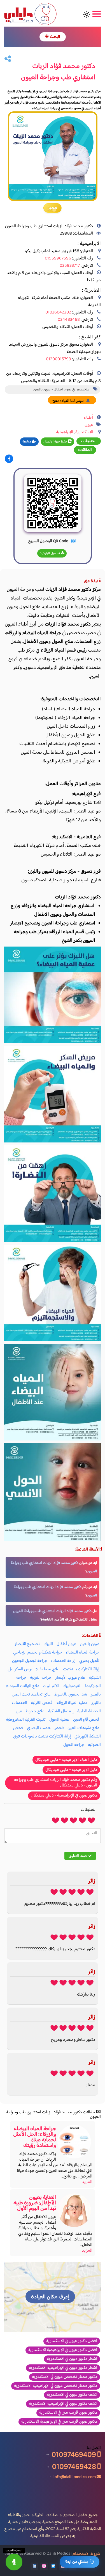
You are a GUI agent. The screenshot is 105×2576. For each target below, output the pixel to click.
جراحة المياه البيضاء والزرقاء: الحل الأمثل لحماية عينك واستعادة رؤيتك (35, 2137)
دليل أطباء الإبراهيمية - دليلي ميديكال (66, 1760)
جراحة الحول (74, 1745)
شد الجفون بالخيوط (71, 1695)
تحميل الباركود (50, 553)
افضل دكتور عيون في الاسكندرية (72, 2341)
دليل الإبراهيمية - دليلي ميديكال (71, 1770)
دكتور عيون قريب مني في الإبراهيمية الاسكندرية (59, 2422)
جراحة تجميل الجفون (30, 1661)
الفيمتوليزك (72, 1686)
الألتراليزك (51, 1686)
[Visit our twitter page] (53, 2566)
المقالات (85, 450)
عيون (89, 425)
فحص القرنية (42, 1703)
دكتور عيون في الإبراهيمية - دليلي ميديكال (64, 1796)
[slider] (73, 1820)
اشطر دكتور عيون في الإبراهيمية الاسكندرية (63, 2368)
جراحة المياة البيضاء (83, 1653)
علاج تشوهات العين (83, 1728)
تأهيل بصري (89, 1661)
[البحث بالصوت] (14, 2562)
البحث (55, 37)
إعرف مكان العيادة (50, 2297)
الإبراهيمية (65, 432)
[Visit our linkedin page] (34, 2566)
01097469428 (75, 2467)
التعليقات (89, 441)
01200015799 (59, 359)
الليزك (48, 1644)
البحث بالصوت (14, 2551)
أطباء (88, 418)
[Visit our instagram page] (44, 2566)
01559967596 (58, 258)
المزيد (87, 2182)
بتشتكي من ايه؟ (76, 2562)
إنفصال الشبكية (61, 1711)
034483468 (69, 320)
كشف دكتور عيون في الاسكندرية (72, 2395)
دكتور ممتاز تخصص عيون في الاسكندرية (65, 2377)
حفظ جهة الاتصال (56, 442)
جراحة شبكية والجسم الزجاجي (38, 1653)
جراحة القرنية (41, 1678)
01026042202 (58, 312)
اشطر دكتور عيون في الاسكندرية (72, 2359)
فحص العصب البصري (45, 1728)
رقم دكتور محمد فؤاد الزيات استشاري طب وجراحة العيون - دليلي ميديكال (56, 1783)
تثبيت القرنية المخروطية (26, 1720)
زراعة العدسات (63, 1661)
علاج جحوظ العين (30, 1711)
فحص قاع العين (86, 1720)
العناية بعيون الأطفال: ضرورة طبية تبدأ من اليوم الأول (35, 2203)
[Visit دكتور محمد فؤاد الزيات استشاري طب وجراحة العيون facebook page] (9, 459)
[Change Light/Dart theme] (87, 14)
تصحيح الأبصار (27, 1644)
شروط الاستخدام (86, 2554)
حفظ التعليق (78, 1856)
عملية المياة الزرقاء (72, 1703)
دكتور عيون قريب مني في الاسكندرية (68, 2413)
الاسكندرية (84, 432)
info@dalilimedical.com (75, 2477)
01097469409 (74, 2455)
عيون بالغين (90, 1644)
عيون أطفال (66, 1644)
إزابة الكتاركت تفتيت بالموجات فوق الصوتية (57, 1741)
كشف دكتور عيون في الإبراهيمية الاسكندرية (63, 2404)
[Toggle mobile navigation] (96, 14)
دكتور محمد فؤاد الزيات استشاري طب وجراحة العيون (52, 1611)
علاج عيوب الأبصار (70, 1678)
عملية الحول (59, 1720)
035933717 (70, 266)
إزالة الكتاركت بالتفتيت (81, 1669)
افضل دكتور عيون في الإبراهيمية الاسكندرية (63, 2350)
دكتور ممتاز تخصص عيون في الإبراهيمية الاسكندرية (56, 2386)
